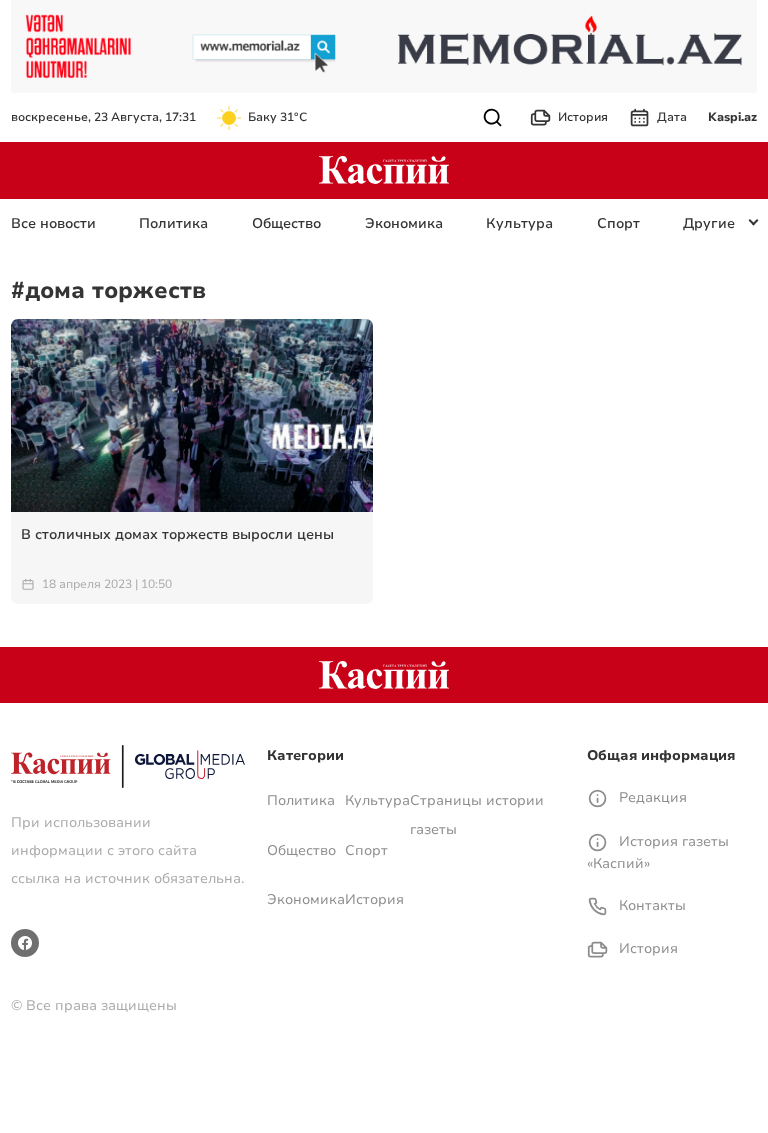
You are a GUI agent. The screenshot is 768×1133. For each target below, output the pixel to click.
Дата (672, 117)
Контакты (650, 905)
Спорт (618, 223)
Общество (286, 223)
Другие (709, 223)
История (583, 117)
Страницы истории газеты (477, 814)
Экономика (404, 223)
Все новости (53, 223)
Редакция (651, 797)
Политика (173, 223)
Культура (519, 223)
